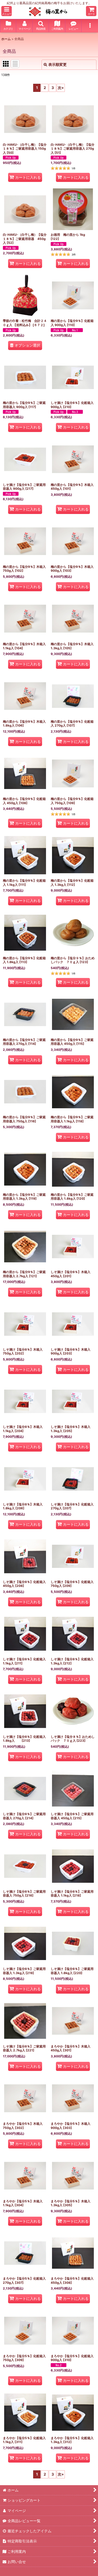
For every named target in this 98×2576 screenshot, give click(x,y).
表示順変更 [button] (57, 64)
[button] (7, 11)
